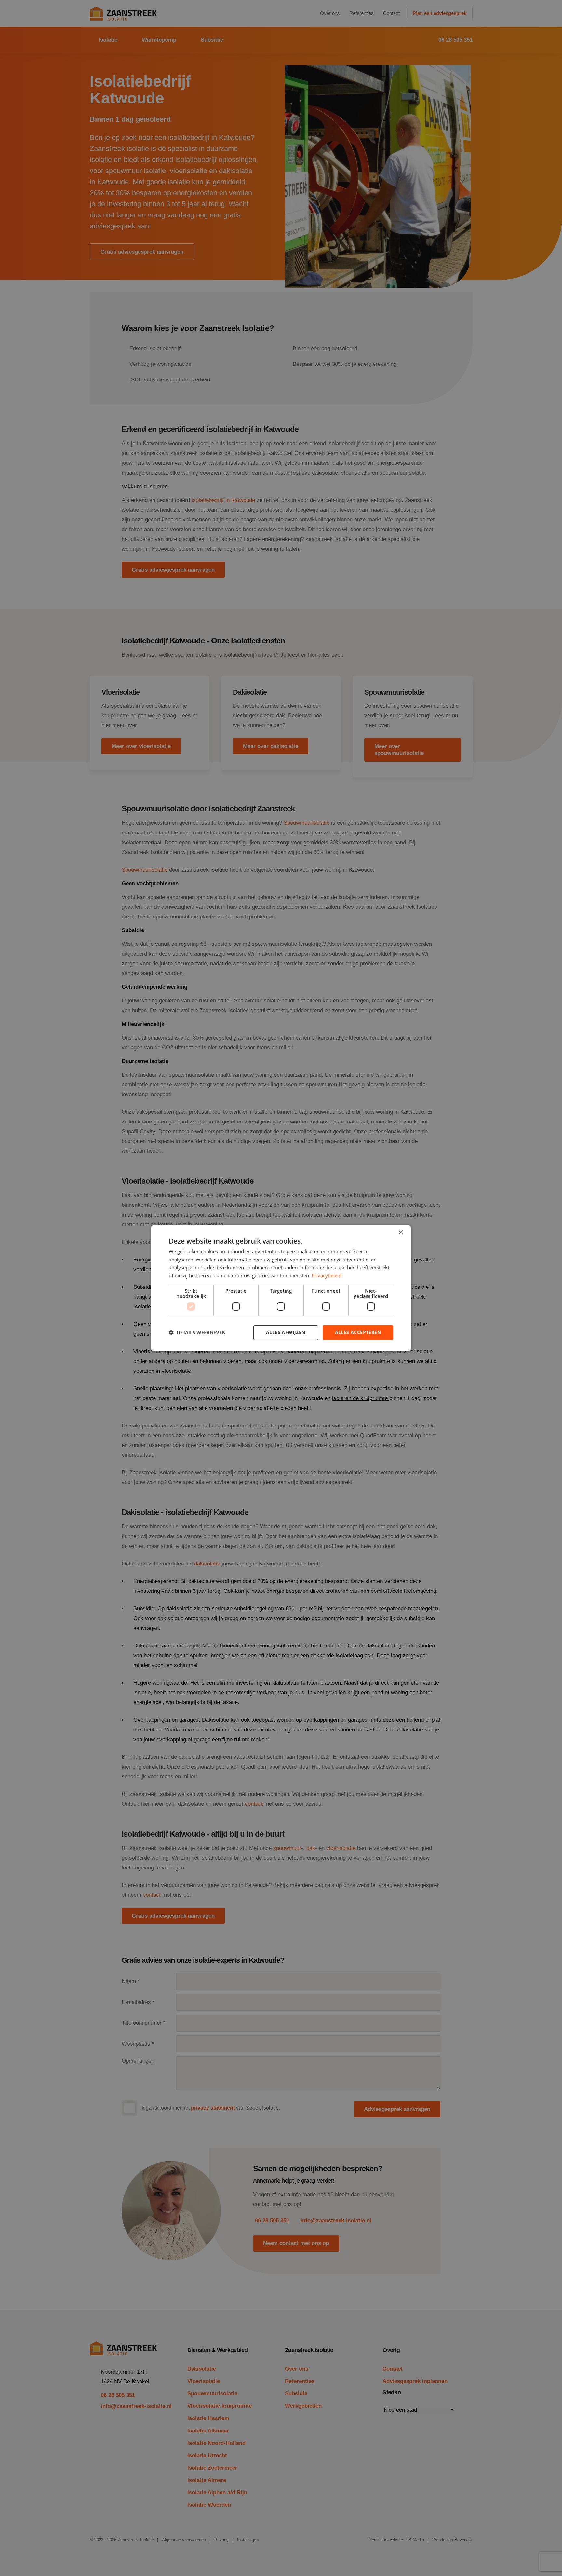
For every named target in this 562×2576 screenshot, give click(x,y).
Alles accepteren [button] (358, 1332)
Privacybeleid (327, 1275)
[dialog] (281, 1288)
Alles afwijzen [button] (286, 1332)
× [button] (401, 1232)
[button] (197, 1332)
